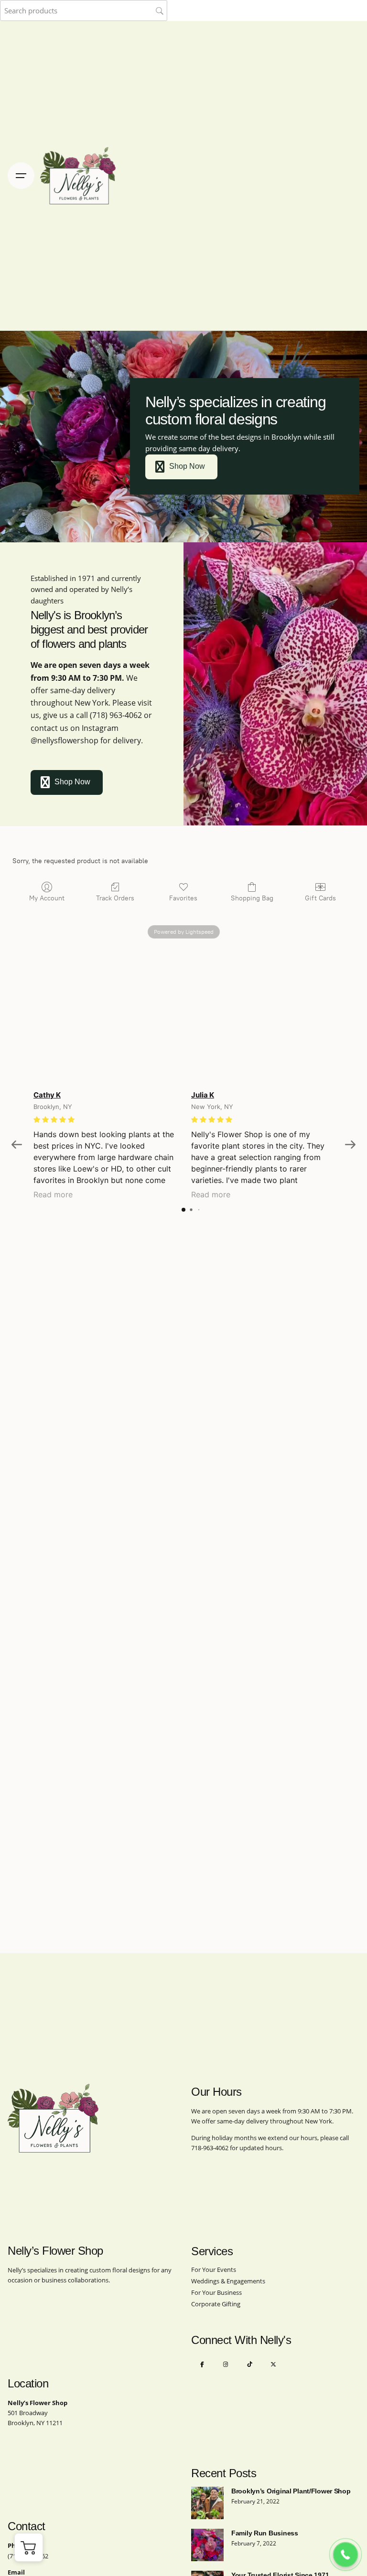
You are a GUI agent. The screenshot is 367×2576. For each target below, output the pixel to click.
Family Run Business (265, 2533)
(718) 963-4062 (116, 715)
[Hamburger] (21, 176)
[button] (29, 2547)
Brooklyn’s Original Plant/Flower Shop (291, 2491)
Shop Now (187, 466)
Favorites (183, 898)
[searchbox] (84, 11)
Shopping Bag (252, 898)
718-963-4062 (210, 2148)
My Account (47, 898)
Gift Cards (320, 898)
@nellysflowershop (65, 740)
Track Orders (115, 898)
